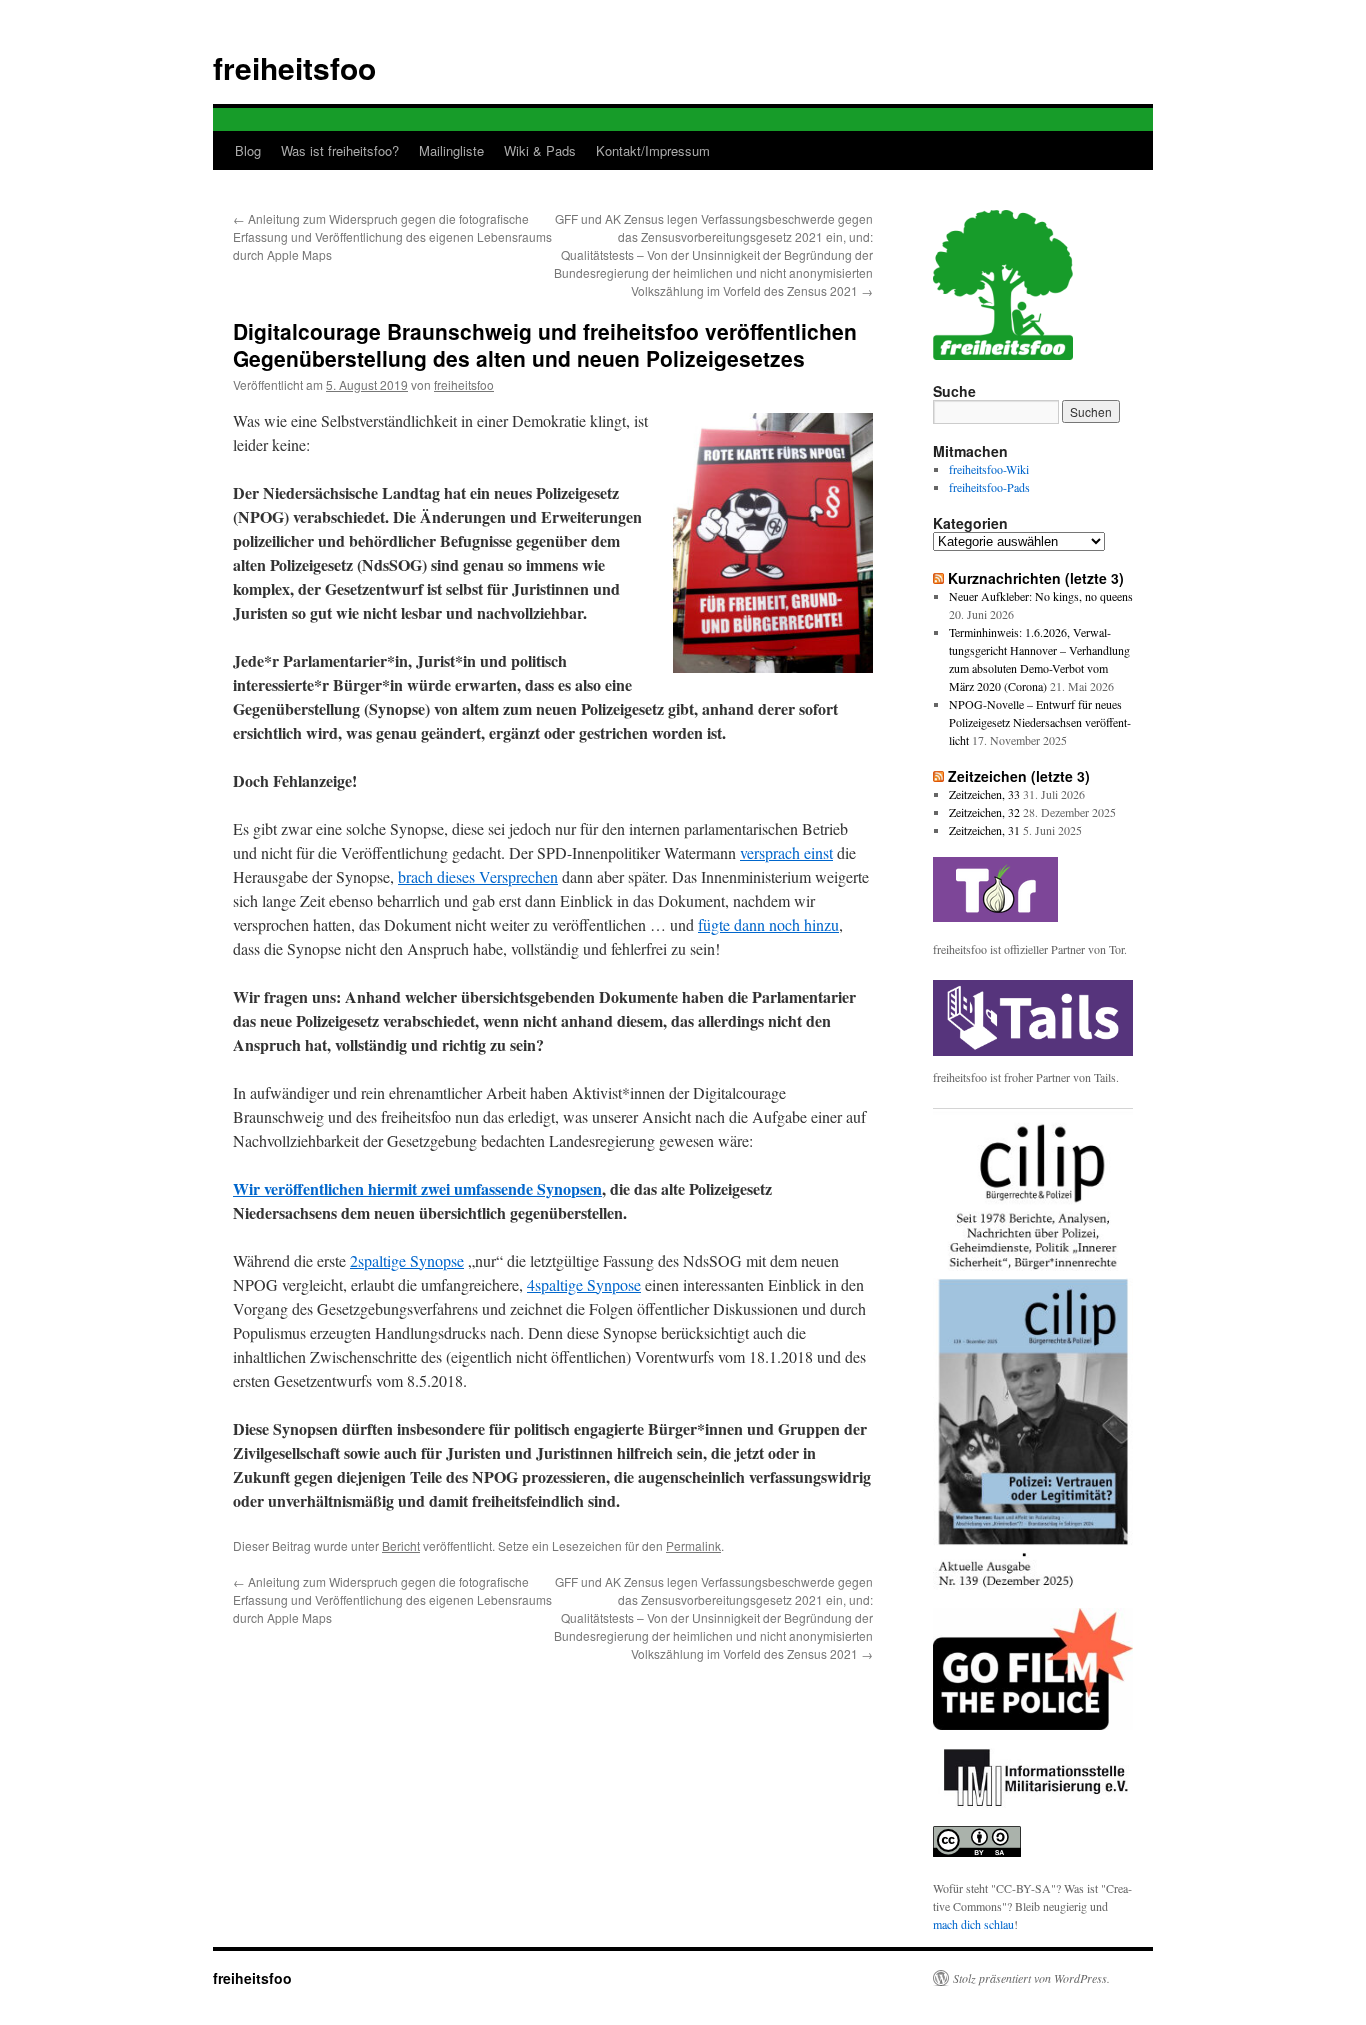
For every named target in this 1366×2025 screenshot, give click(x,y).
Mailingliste (451, 150)
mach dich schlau (973, 1924)
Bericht (401, 1545)
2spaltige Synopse (407, 1260)
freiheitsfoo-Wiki (989, 469)
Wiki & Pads (540, 150)
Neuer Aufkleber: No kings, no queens (1041, 596)
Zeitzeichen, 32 (984, 812)
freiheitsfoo (294, 67)
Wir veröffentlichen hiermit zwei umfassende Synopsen (417, 1188)
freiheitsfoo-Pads (989, 487)
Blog (248, 150)
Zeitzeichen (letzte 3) (1019, 776)
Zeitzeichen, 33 (984, 794)
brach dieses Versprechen (478, 876)
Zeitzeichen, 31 (984, 830)
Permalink (693, 1545)
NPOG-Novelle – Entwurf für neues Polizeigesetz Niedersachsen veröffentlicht (1040, 722)
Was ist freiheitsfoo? (340, 150)
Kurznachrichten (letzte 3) (1036, 578)
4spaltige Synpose (584, 1284)
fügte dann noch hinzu (768, 924)
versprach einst (786, 852)
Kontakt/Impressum (653, 150)
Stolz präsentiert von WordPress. (1031, 1978)
